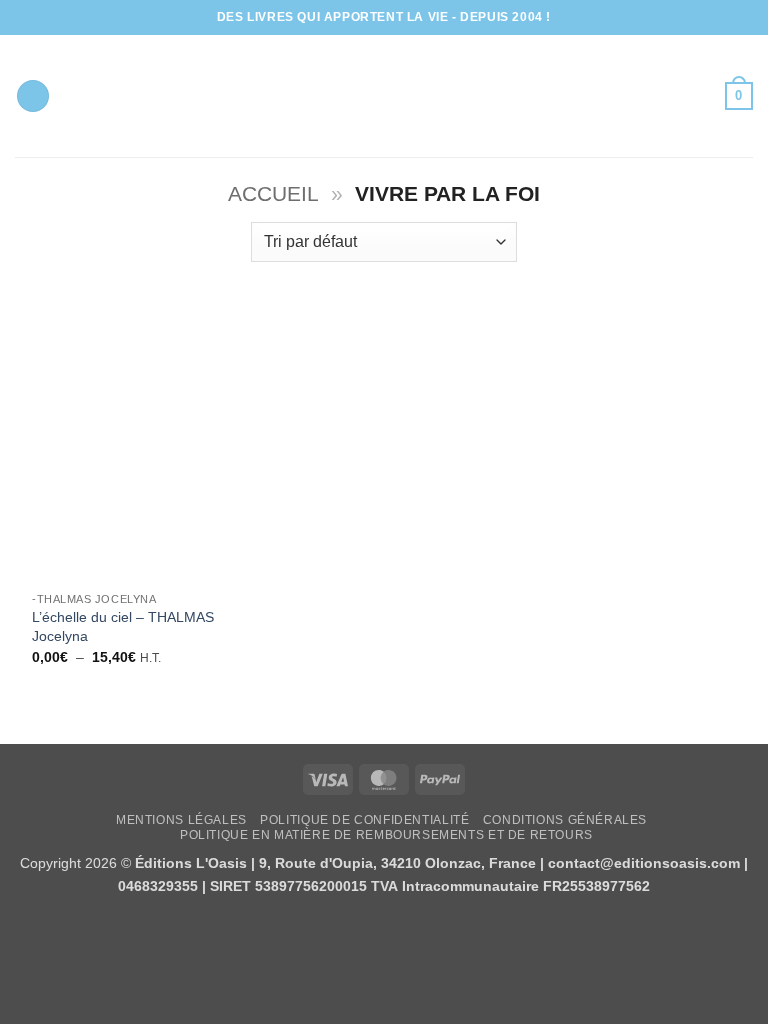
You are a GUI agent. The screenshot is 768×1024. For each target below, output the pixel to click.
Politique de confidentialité (364, 820)
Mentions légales (181, 820)
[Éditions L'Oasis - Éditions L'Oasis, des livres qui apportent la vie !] (384, 95)
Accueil (273, 193)
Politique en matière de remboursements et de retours (386, 835)
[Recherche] (33, 96)
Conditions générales (565, 820)
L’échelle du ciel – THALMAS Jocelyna (123, 626)
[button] (739, 96)
